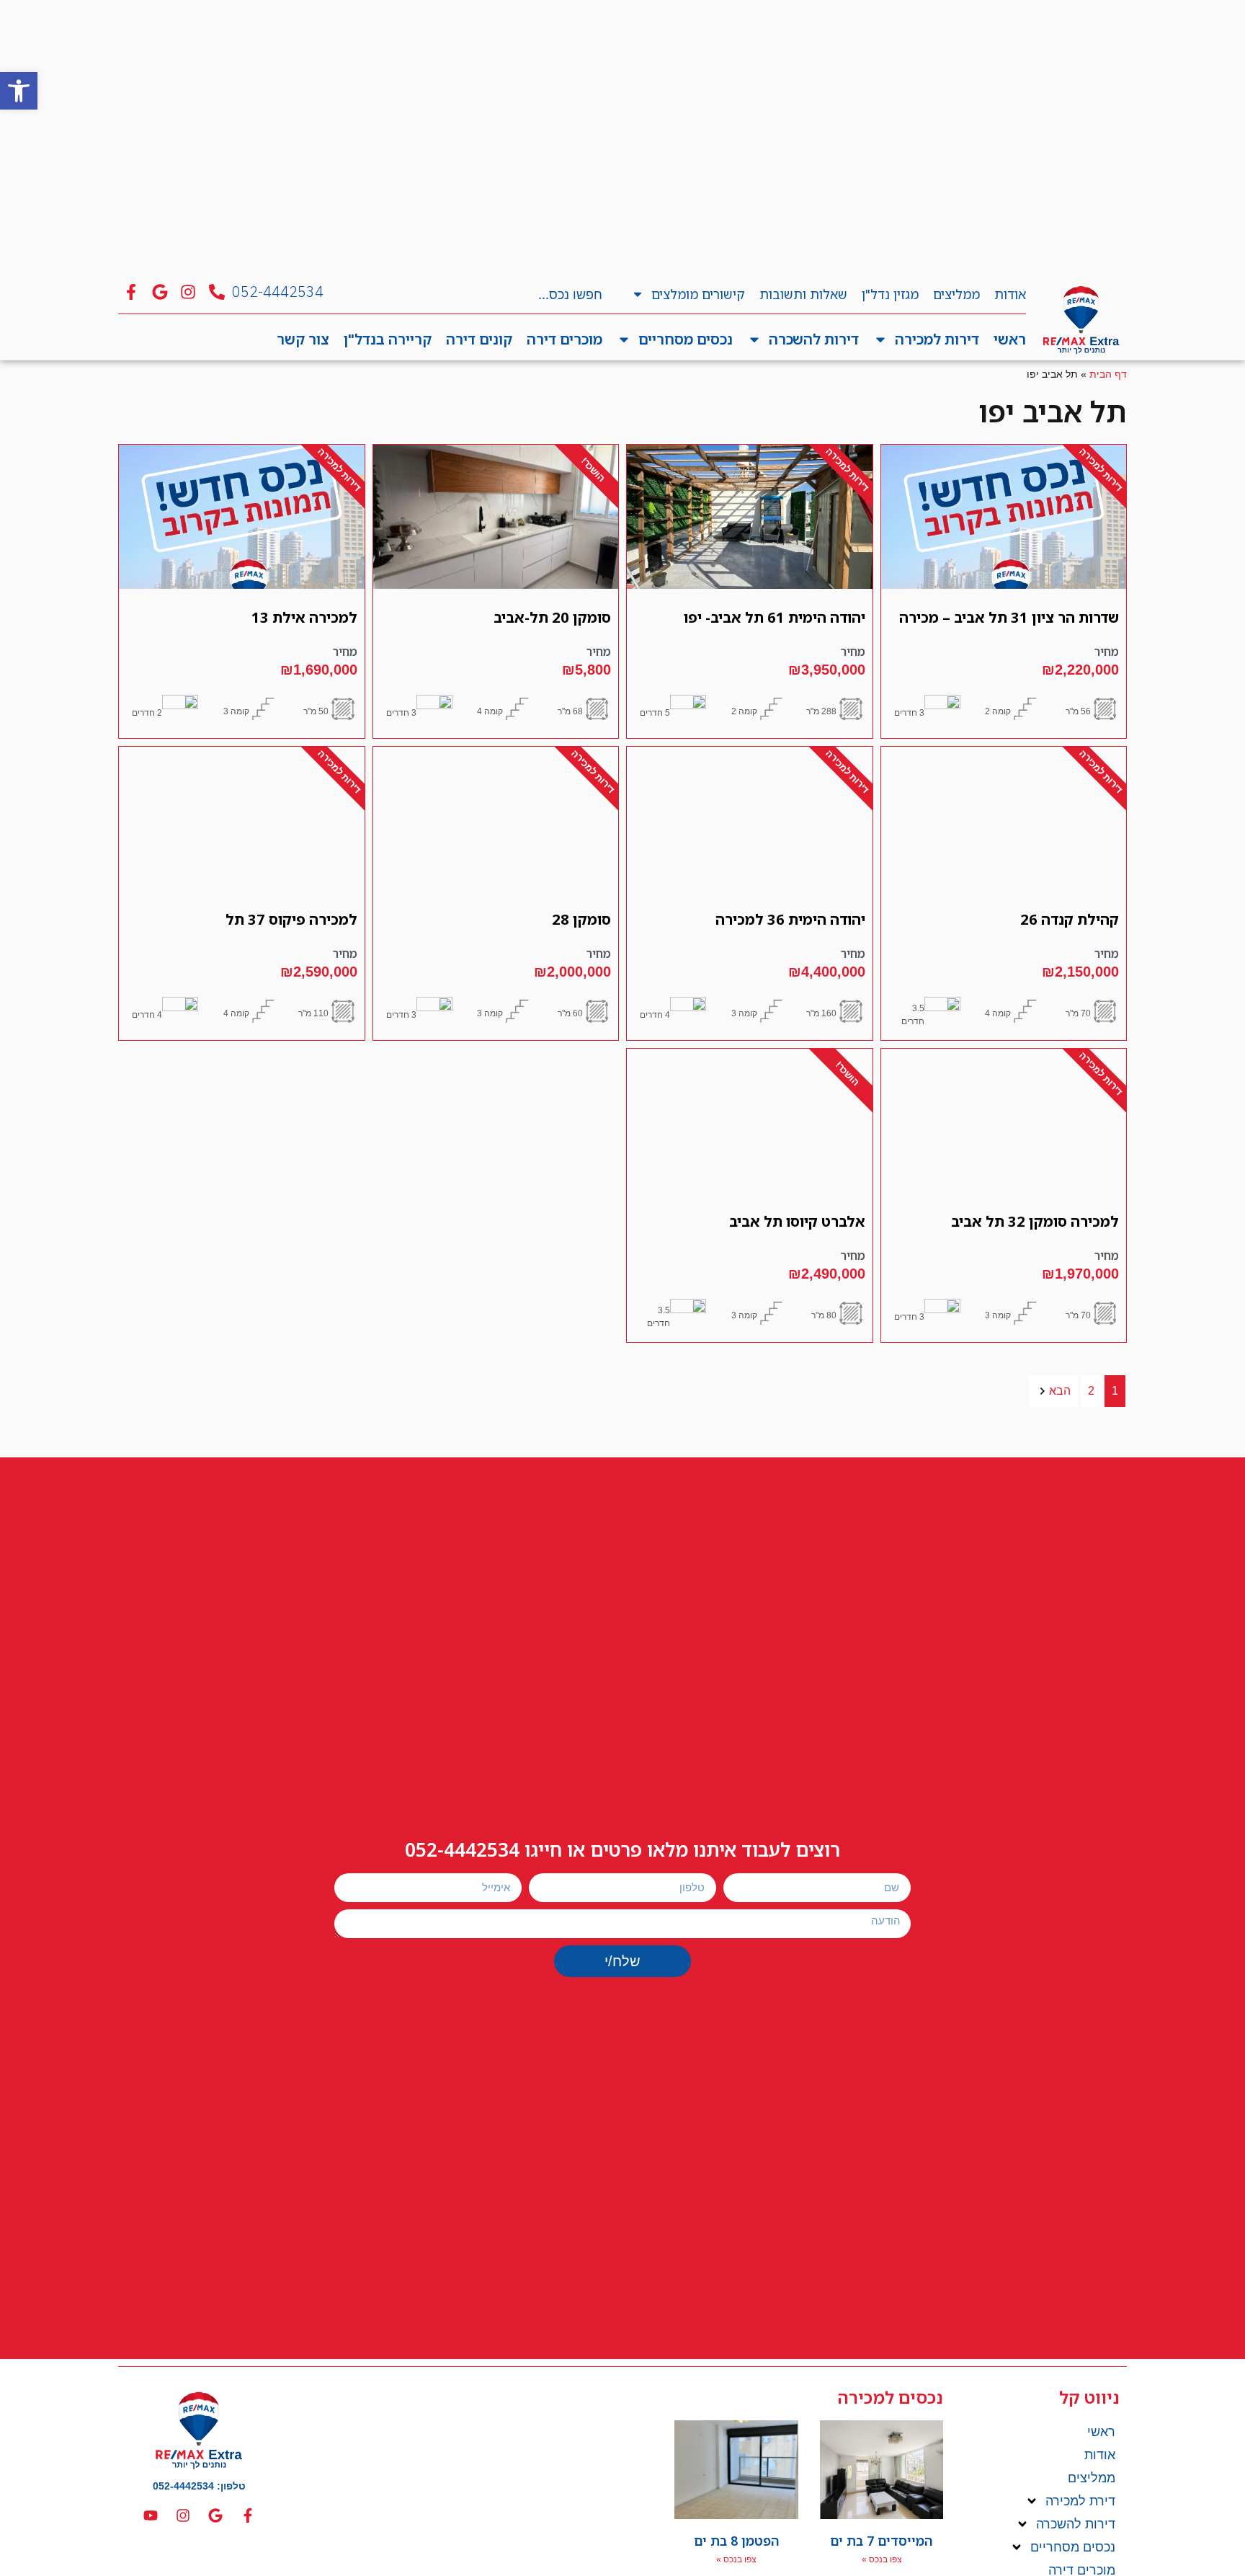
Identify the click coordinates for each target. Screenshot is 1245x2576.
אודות (1010, 294)
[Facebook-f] (248, 2515)
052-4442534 (462, 1849)
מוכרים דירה (565, 339)
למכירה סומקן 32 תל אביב (1035, 1221)
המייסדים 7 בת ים (882, 2541)
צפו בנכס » (882, 2559)
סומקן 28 (581, 919)
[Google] (215, 2515)
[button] (19, 91)
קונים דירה (479, 339)
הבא (1060, 1391)
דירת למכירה (1080, 2501)
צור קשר (303, 339)
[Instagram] (183, 2515)
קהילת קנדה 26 (1070, 919)
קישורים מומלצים (698, 294)
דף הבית (1108, 374)
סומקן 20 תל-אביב (552, 617)
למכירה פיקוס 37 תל (291, 919)
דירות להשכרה (814, 339)
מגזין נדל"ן (890, 294)
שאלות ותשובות (803, 294)
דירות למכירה (937, 339)
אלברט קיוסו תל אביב (797, 1221)
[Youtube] (151, 2515)
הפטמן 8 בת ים (737, 2541)
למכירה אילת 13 (304, 617)
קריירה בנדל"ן (388, 339)
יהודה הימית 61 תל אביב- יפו (775, 617)
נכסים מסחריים (686, 339)
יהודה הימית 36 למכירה (790, 919)
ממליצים (956, 294)
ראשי (1010, 339)
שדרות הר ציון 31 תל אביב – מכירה (1009, 617)
